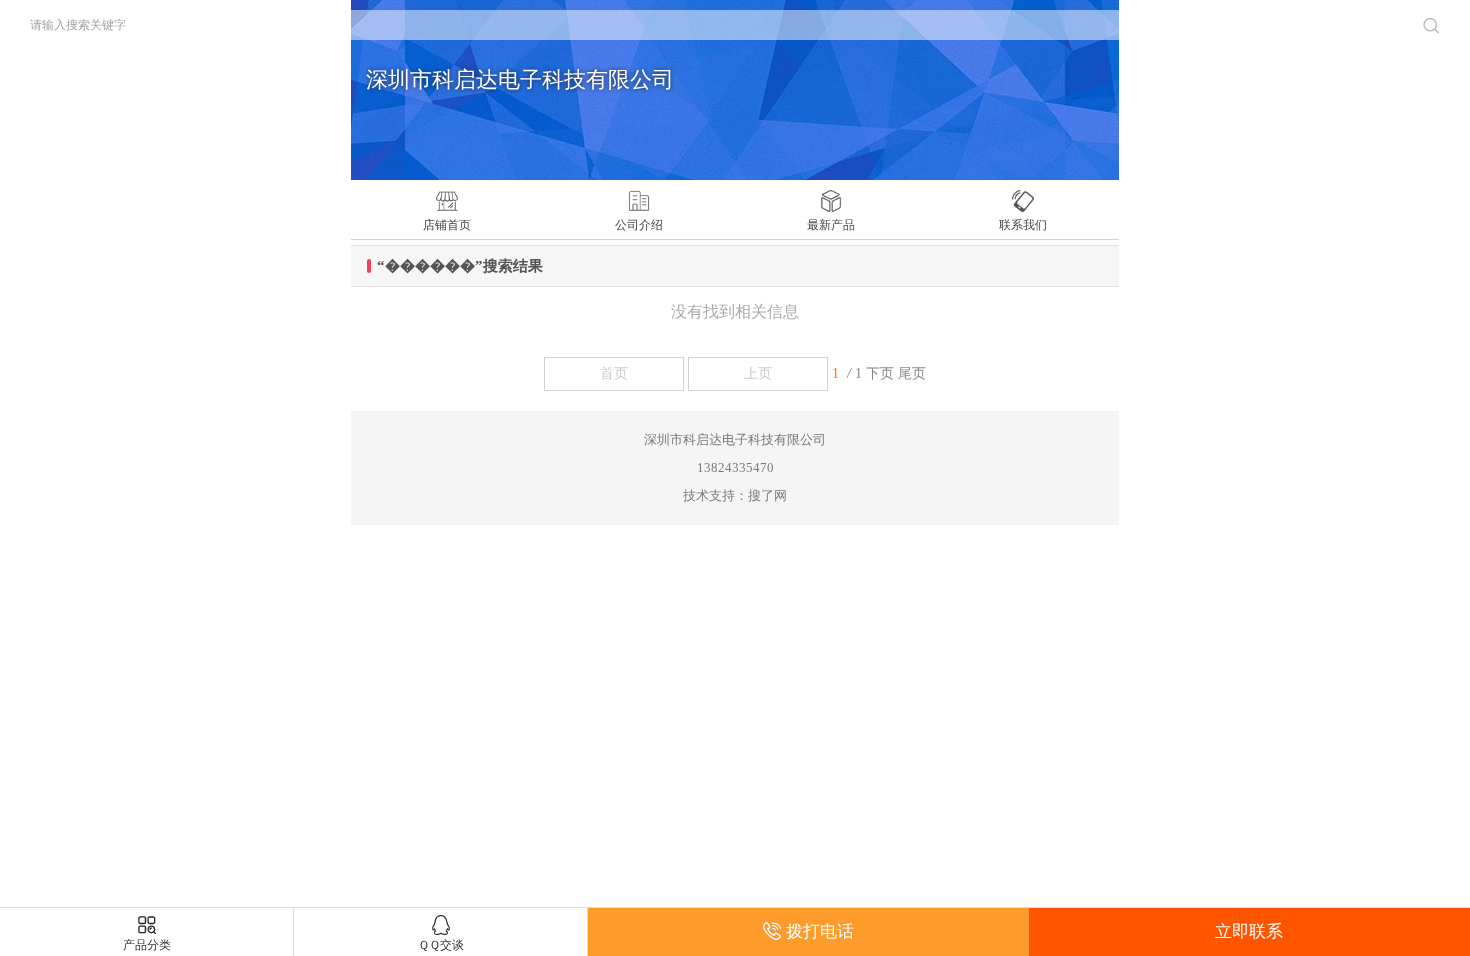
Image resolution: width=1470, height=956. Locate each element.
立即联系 (1249, 931)
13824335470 (735, 467)
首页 (614, 373)
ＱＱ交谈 (441, 945)
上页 (758, 373)
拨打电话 (820, 931)
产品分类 (147, 945)
